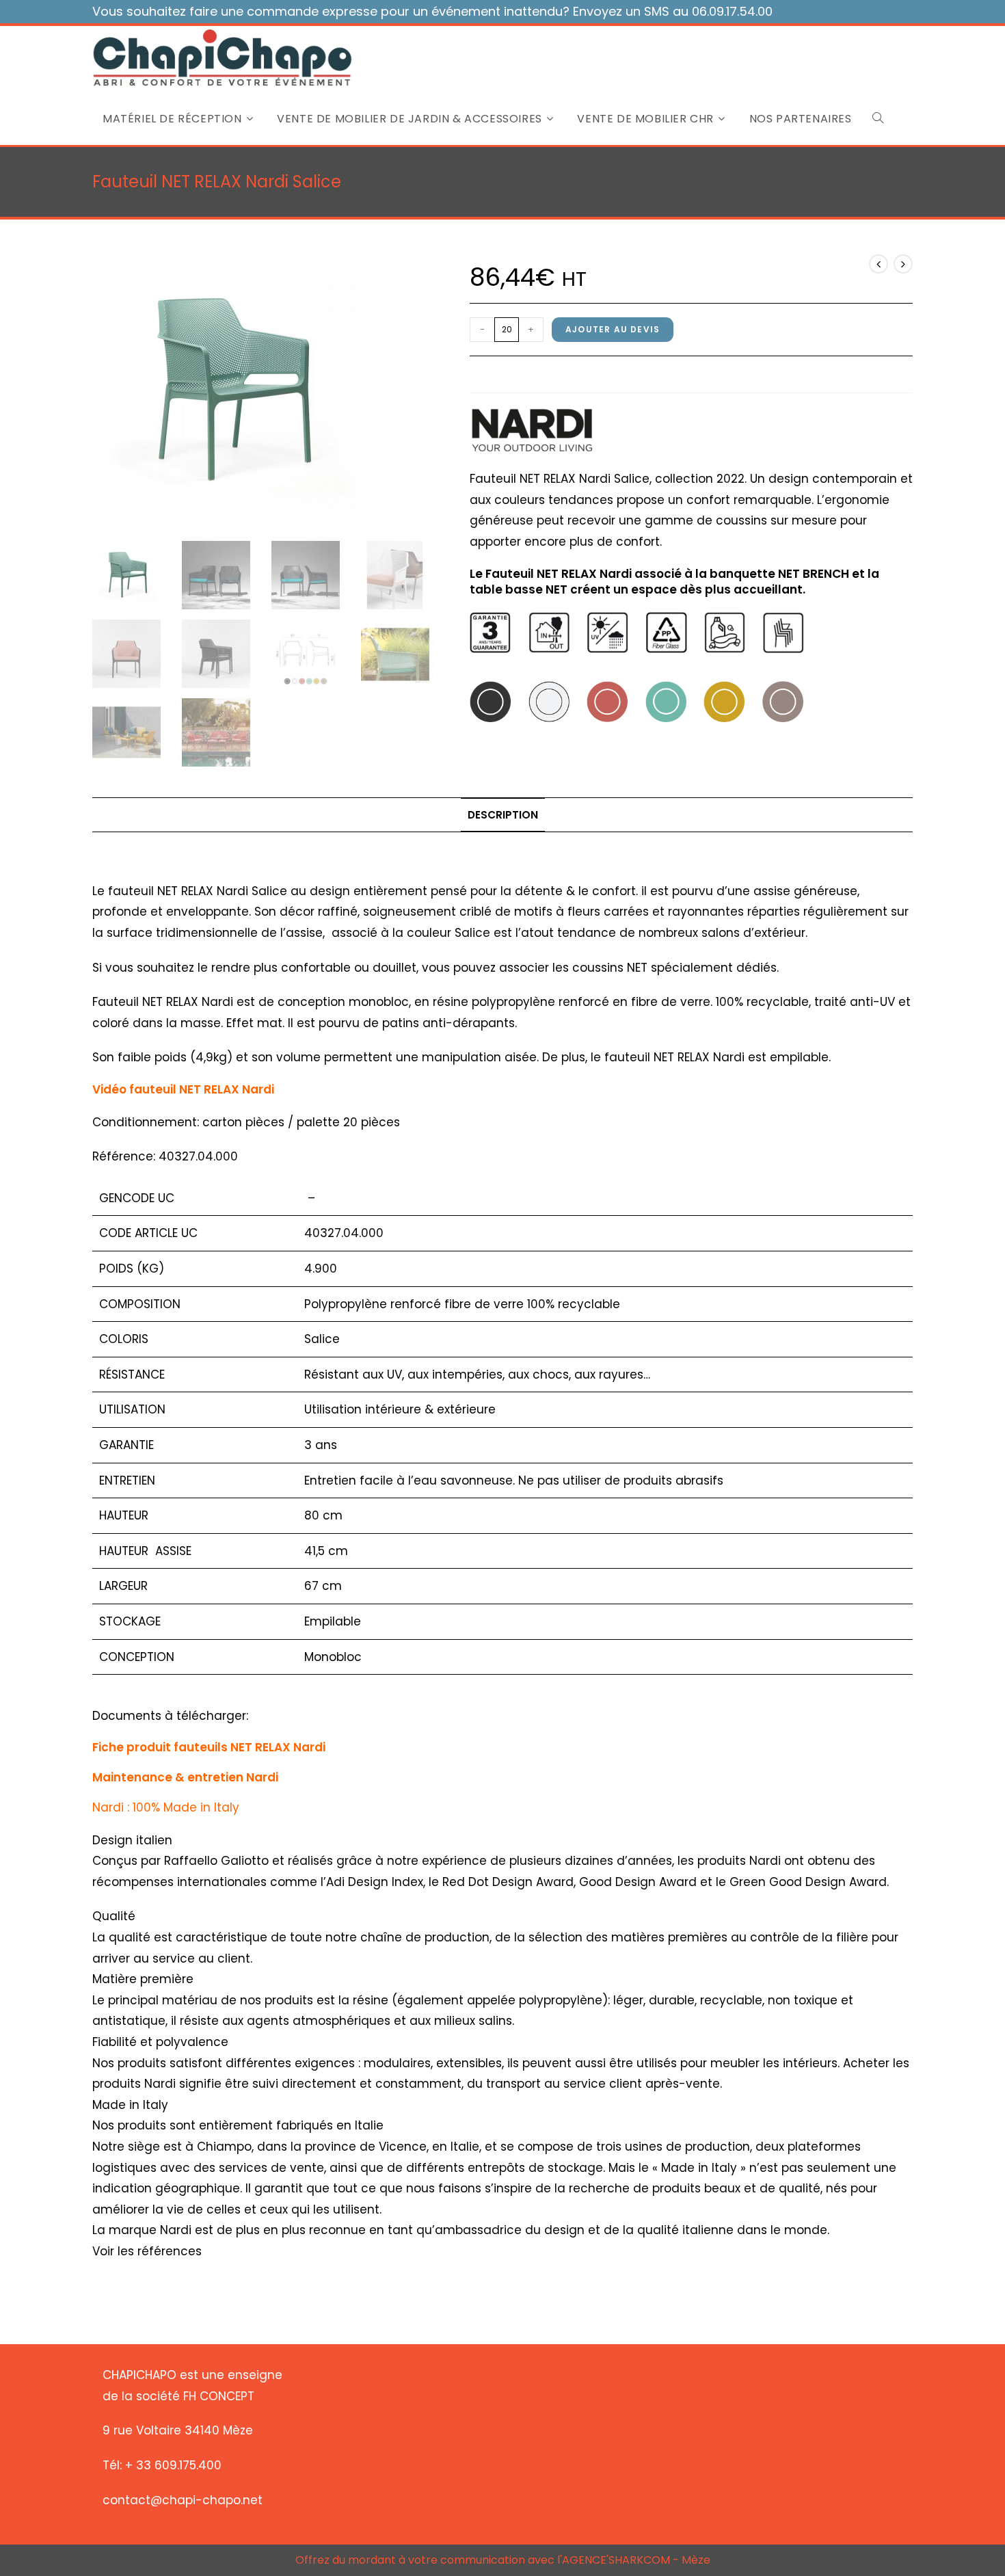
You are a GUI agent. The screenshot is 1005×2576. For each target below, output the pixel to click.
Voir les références (147, 2251)
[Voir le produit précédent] (879, 264)
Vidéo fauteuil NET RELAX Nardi (183, 1089)
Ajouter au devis (613, 329)
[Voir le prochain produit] (903, 264)
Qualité (114, 1916)
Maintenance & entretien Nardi (185, 1777)
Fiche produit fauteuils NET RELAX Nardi (209, 1747)
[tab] (503, 815)
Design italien (132, 1840)
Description (503, 815)
